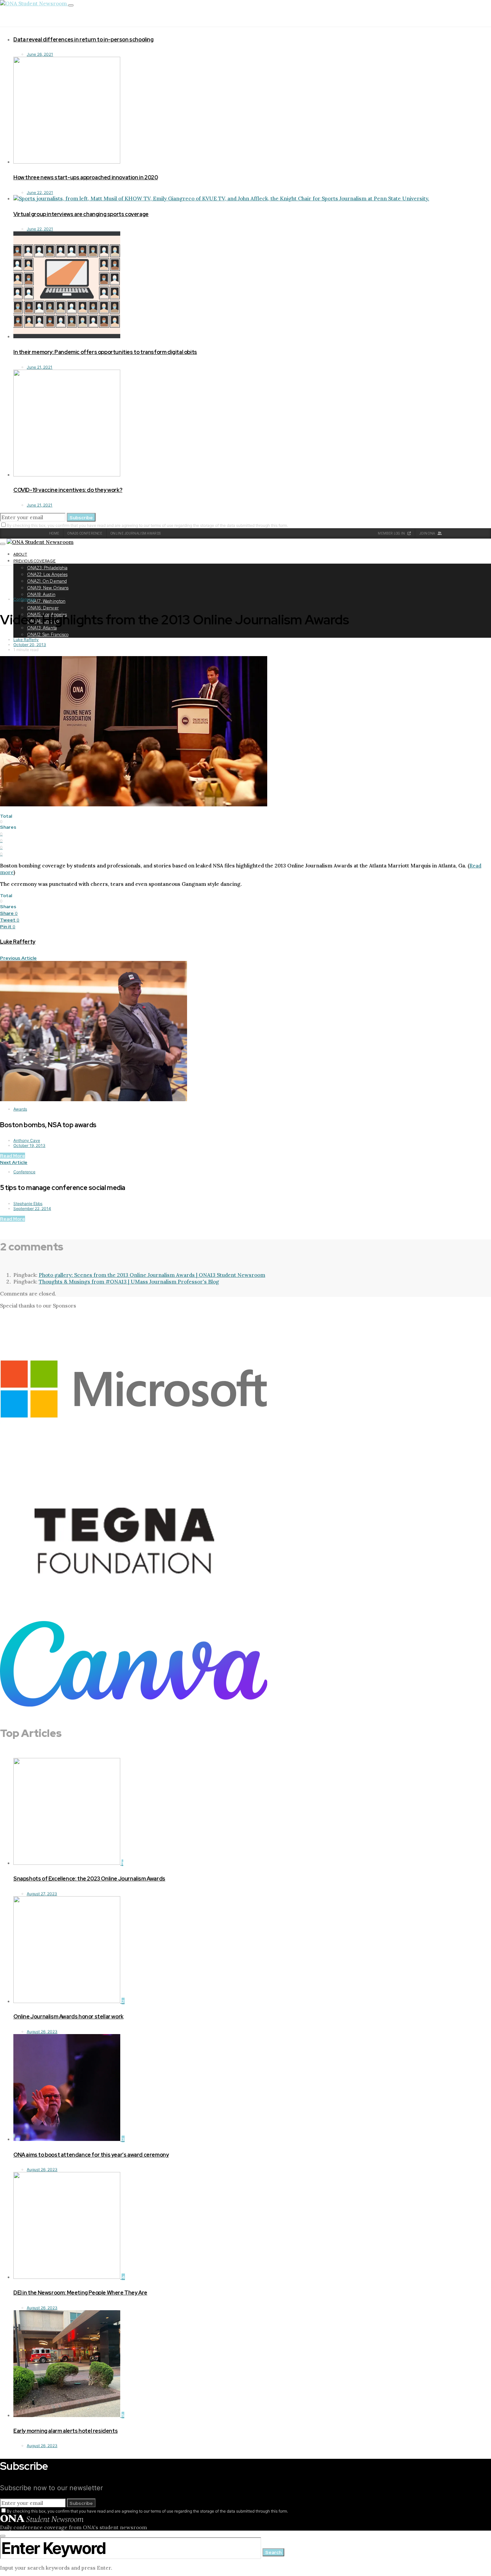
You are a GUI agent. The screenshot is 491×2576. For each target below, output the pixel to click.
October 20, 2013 (30, 645)
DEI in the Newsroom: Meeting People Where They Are (80, 2293)
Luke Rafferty (26, 640)
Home (54, 533)
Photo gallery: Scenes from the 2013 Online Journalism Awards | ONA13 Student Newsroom (152, 1275)
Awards (20, 1109)
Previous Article (18, 958)
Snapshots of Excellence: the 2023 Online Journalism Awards (89, 1879)
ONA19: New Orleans (48, 588)
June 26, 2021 (40, 54)
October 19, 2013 (29, 1145)
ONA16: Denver (43, 608)
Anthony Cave (27, 1140)
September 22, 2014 (32, 1209)
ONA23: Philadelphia (47, 568)
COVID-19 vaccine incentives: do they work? (68, 490)
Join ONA (428, 533)
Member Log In (392, 533)
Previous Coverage (35, 561)
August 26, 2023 (42, 2032)
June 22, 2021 (40, 192)
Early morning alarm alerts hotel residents (65, 2431)
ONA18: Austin (41, 595)
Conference (24, 599)
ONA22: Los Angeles (47, 574)
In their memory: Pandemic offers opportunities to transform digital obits (105, 352)
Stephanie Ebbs (28, 1204)
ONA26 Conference (85, 533)
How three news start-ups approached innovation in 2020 (86, 177)
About (20, 554)
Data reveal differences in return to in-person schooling (84, 40)
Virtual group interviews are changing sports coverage (81, 214)
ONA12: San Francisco (48, 635)
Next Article (14, 1162)
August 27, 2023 (42, 1894)
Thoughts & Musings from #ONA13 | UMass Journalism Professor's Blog (129, 1281)
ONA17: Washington (46, 601)
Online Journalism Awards (136, 533)
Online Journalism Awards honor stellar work (68, 2017)
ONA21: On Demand (47, 581)
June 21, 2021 (40, 367)
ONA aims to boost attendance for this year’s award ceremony (91, 2155)
